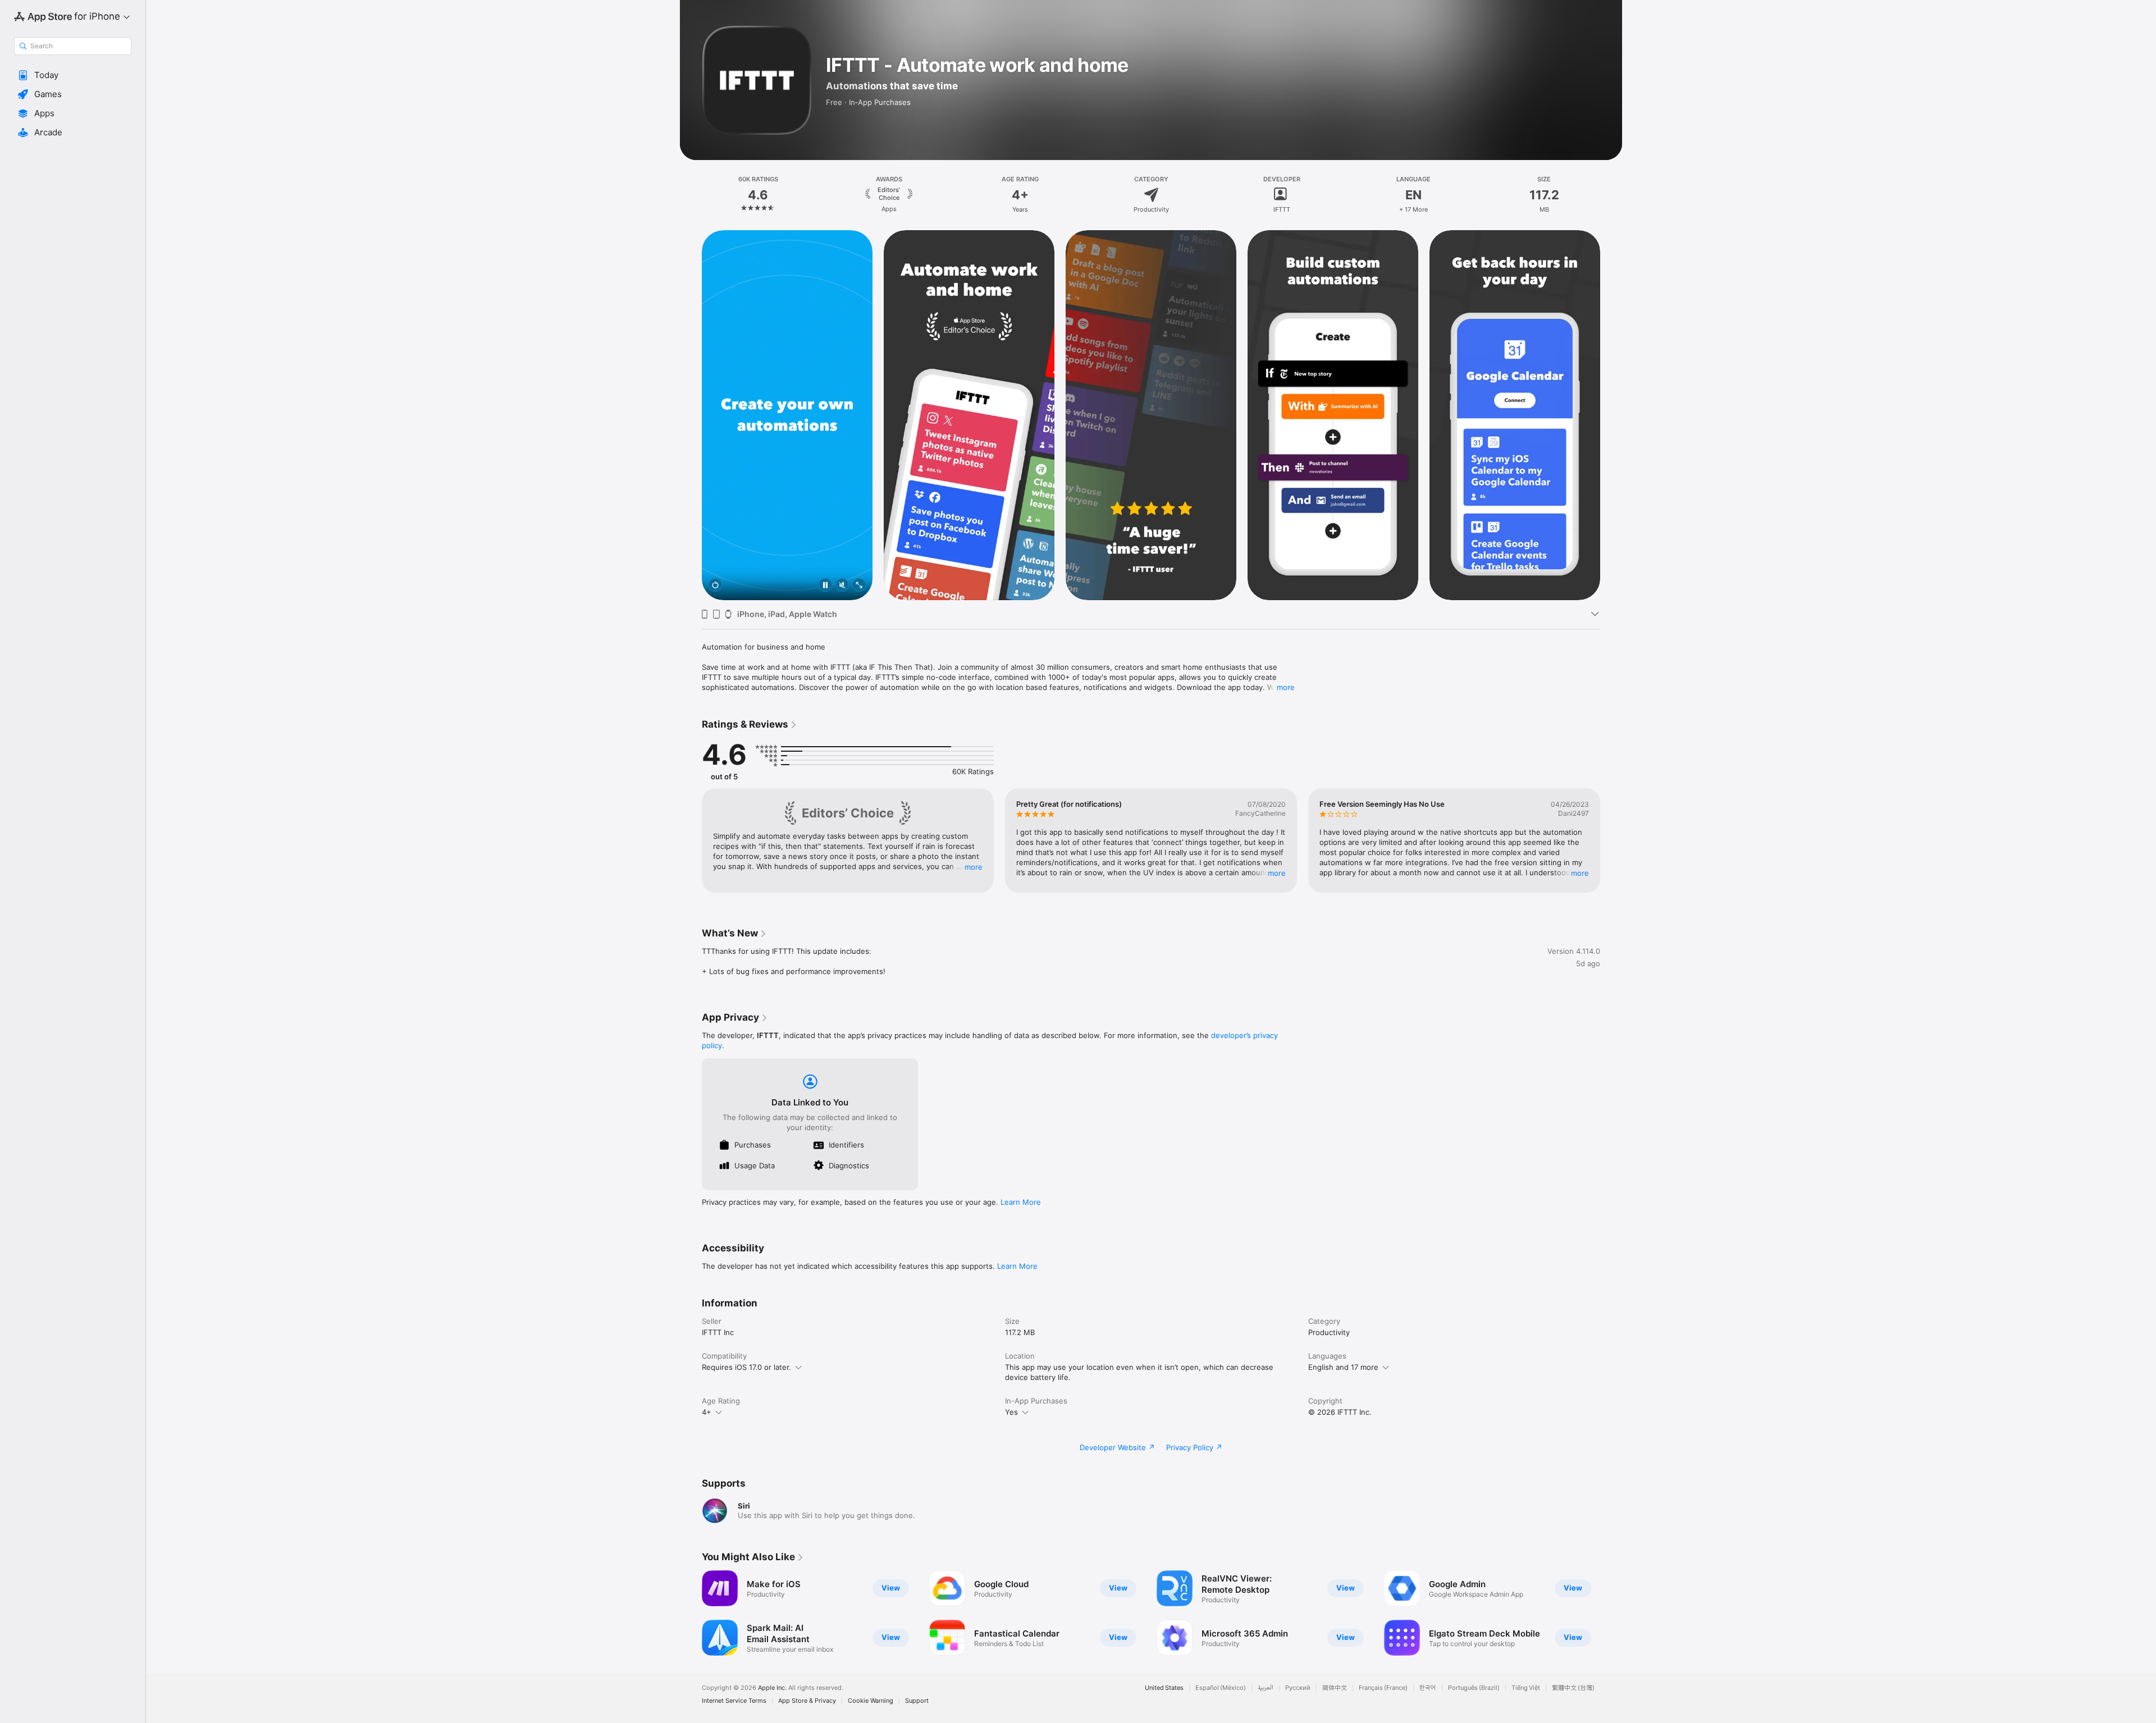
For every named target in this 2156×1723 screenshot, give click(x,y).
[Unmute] (842, 586)
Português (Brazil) (1474, 1688)
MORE (974, 867)
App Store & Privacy (807, 1701)
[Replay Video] (715, 586)
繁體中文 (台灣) (1573, 1688)
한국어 (1428, 1688)
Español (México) (1221, 1688)
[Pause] (825, 586)
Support (917, 1701)
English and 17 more (1343, 1367)
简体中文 (1335, 1688)
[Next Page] (1611, 415)
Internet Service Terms (734, 1701)
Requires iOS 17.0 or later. (746, 1367)
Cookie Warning (871, 1701)
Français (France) (1383, 1688)
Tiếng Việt (1526, 1688)
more (1286, 687)
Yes (1011, 1412)
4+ (707, 1412)
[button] (73, 75)
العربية (1266, 1688)
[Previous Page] (691, 415)
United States (1164, 1688)
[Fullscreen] (859, 586)
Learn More (1021, 1202)
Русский (1298, 1688)
